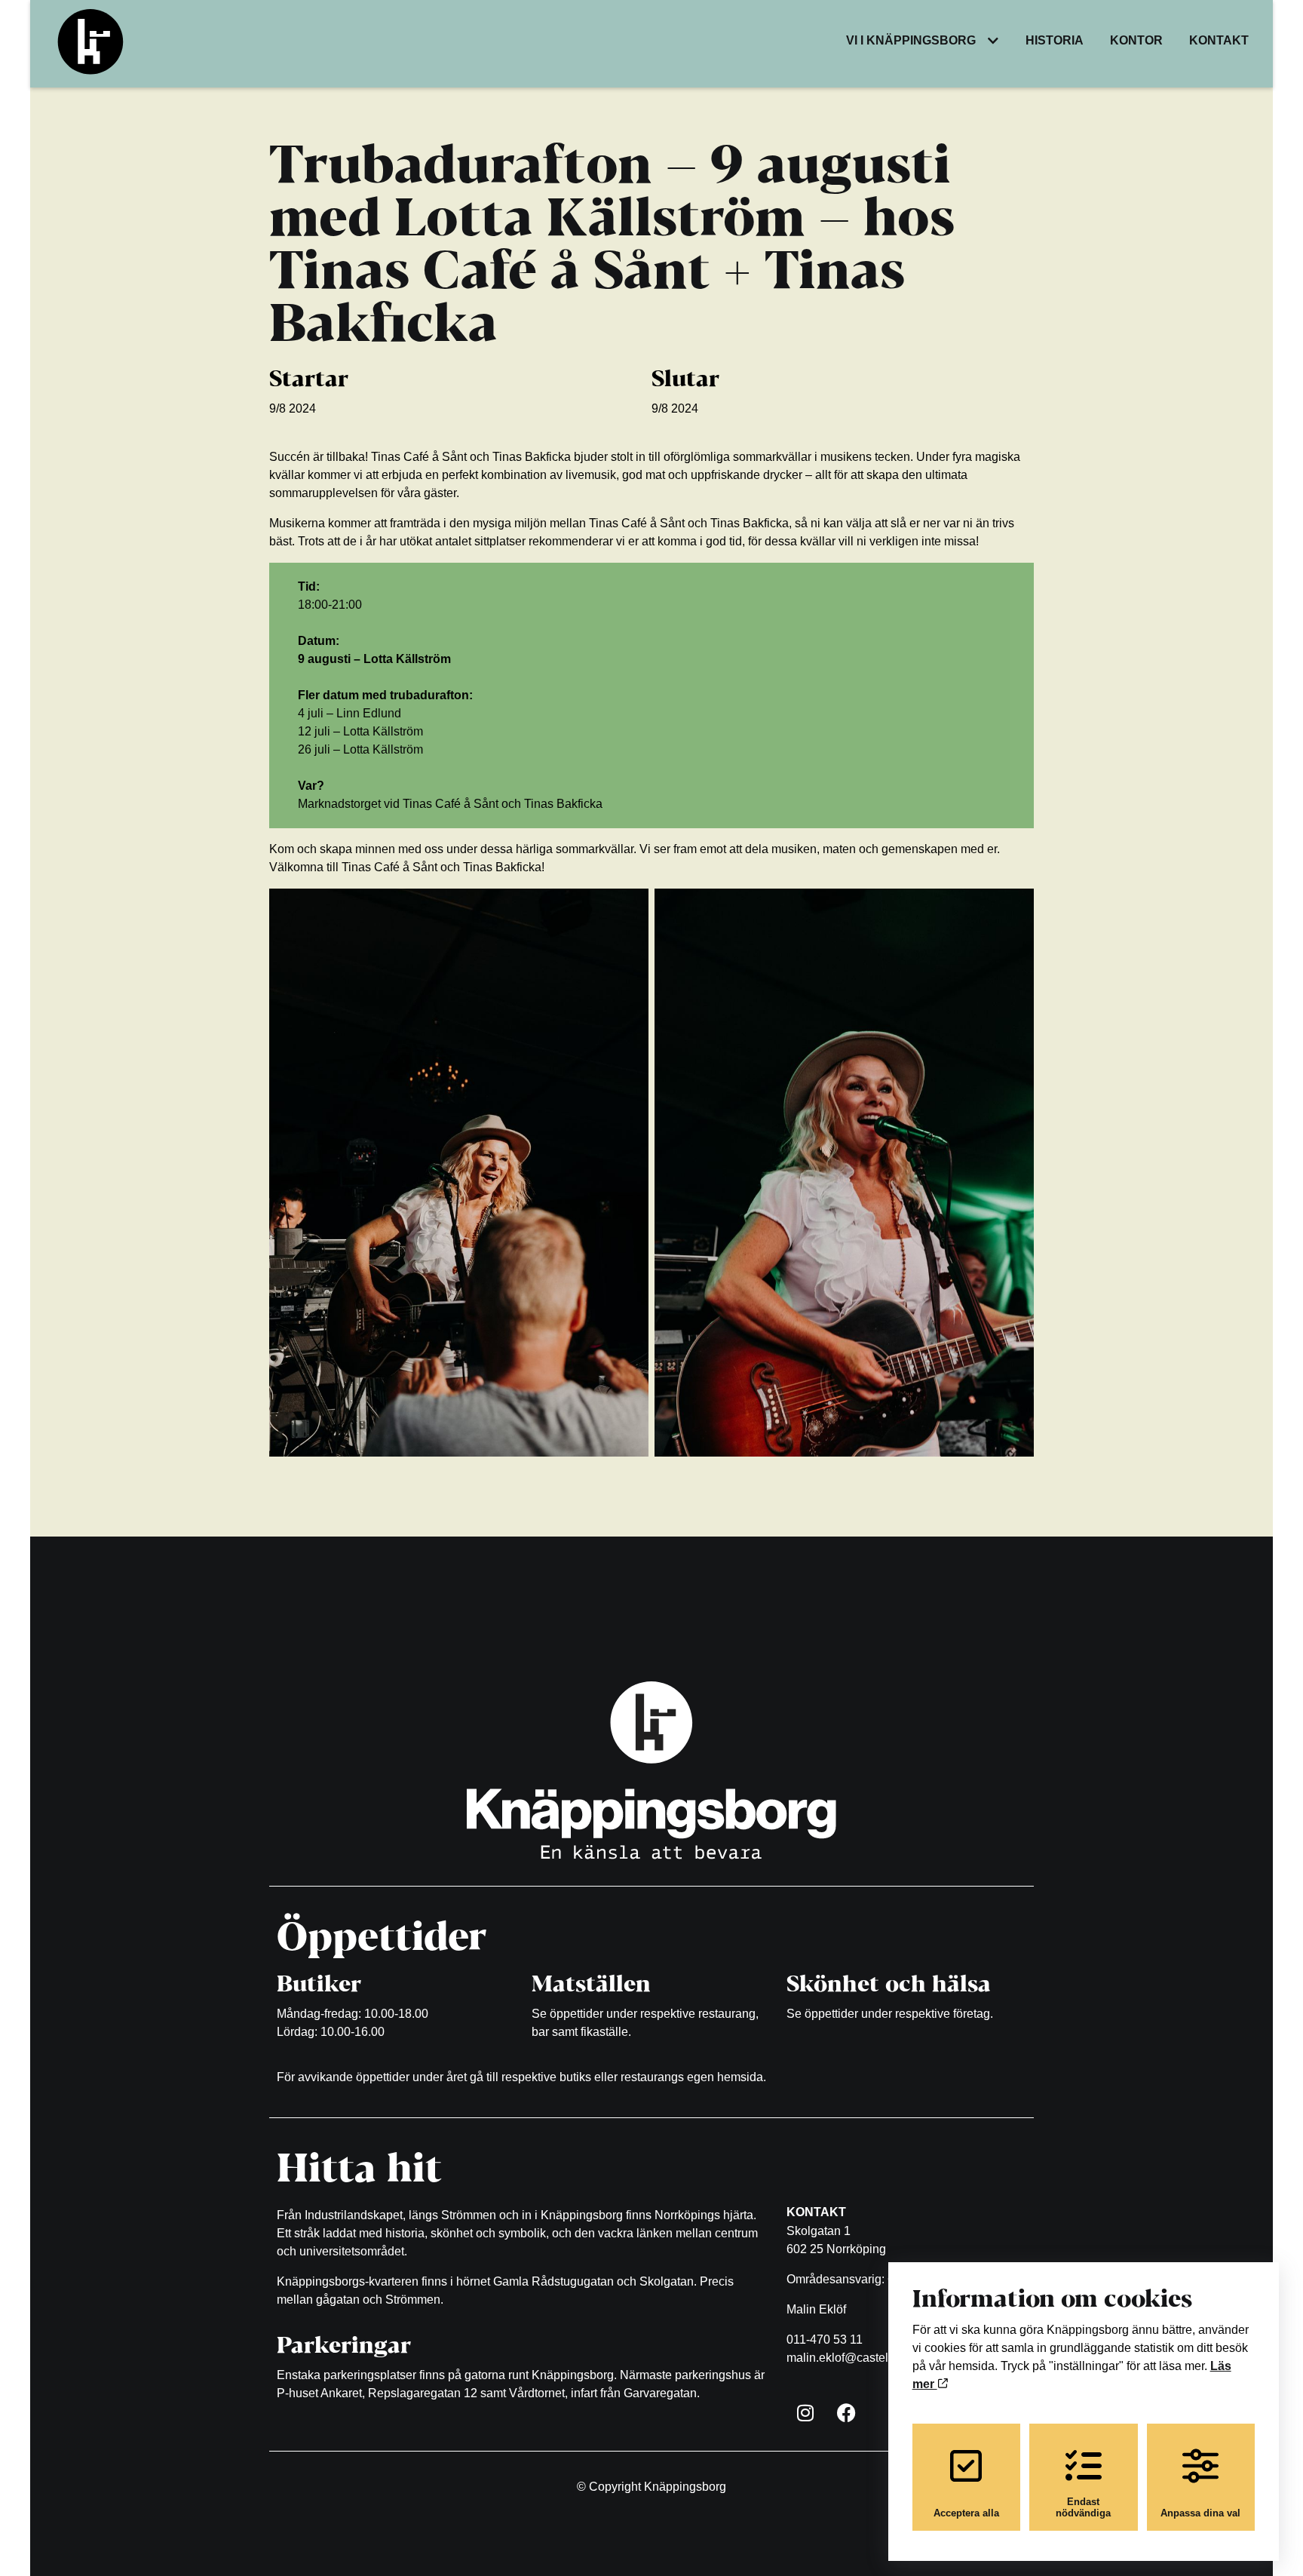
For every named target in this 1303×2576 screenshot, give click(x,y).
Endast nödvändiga (1083, 2507)
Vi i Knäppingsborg (911, 40)
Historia (1055, 40)
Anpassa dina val (1200, 2513)
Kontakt (1219, 40)
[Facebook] (847, 2413)
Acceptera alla (966, 2513)
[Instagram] (805, 2413)
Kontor (1136, 40)
